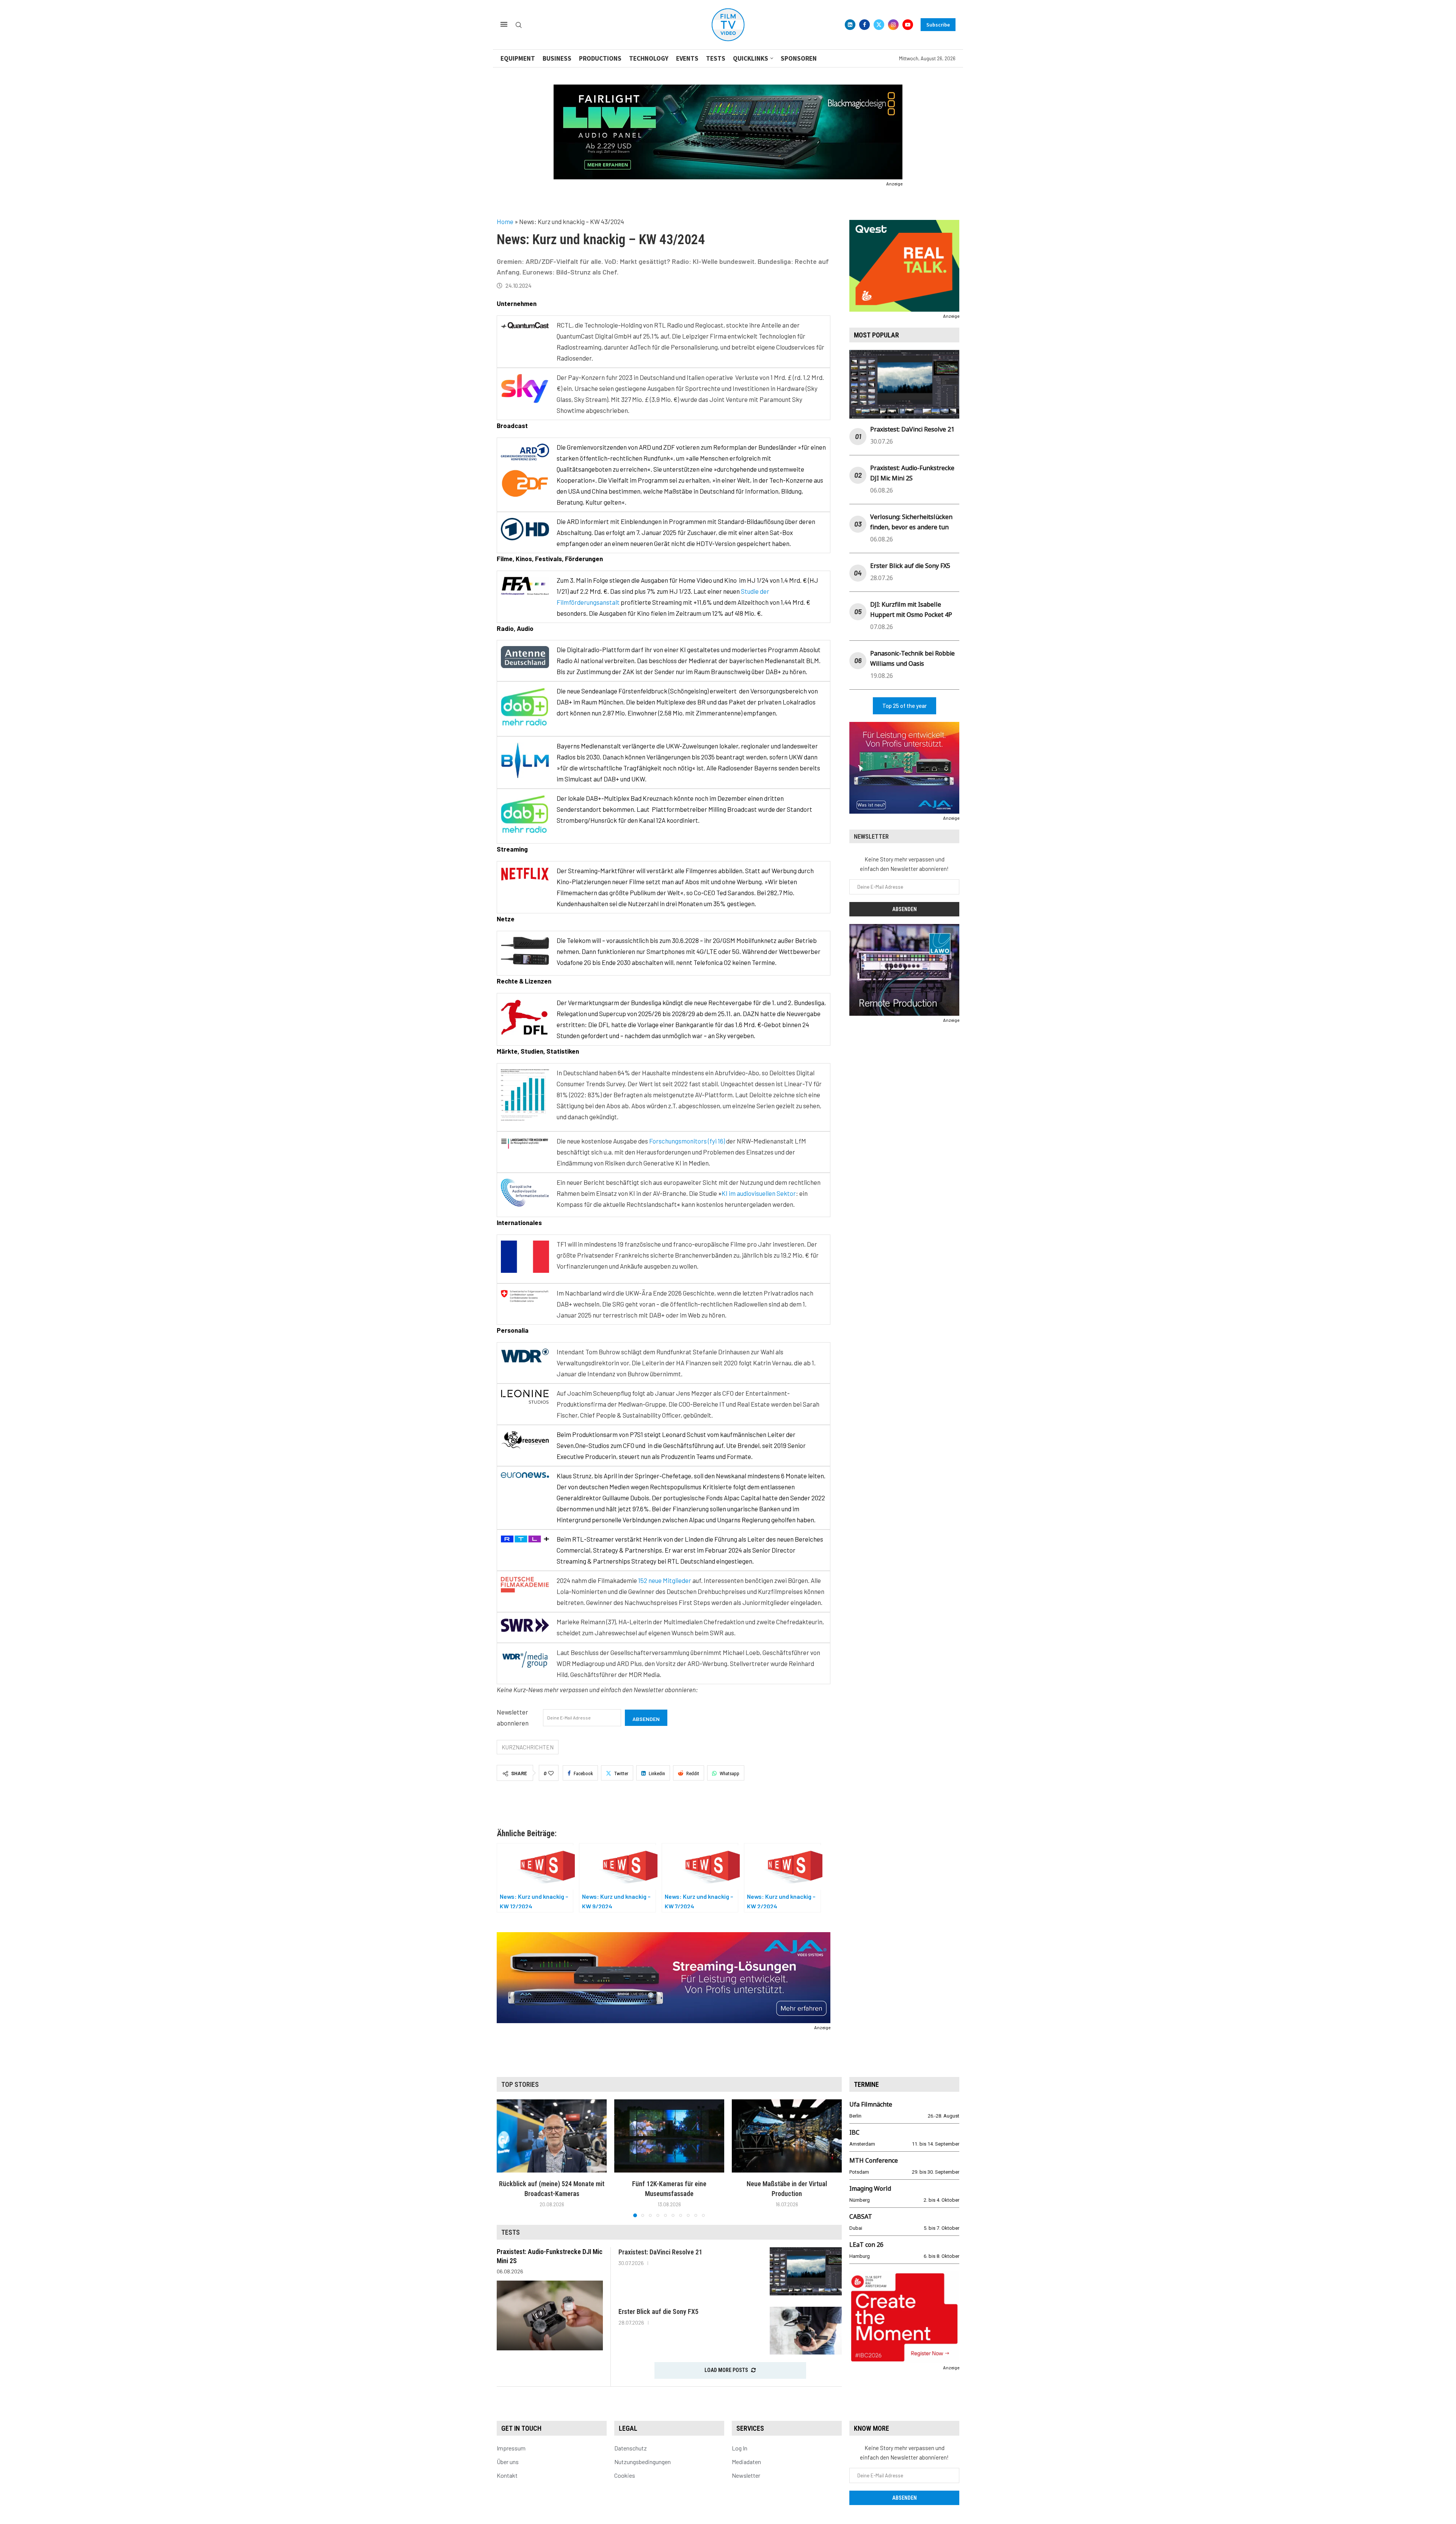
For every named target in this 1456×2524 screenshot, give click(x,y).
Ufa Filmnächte (871, 2104)
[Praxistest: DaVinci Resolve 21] (806, 2271)
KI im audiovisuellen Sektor (759, 1193)
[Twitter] (879, 25)
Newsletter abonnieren (513, 1717)
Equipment (518, 58)
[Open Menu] (504, 24)
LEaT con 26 (866, 2245)
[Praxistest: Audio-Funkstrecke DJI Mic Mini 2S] (550, 2315)
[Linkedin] (850, 25)
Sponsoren (799, 58)
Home (505, 221)
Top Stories (520, 2084)
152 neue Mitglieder (665, 1580)
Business (557, 58)
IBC (854, 2132)
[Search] (519, 25)
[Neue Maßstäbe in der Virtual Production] (787, 2136)
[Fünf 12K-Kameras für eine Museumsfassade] (669, 2136)
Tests (716, 58)
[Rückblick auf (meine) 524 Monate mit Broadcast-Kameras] (552, 2136)
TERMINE (866, 2084)
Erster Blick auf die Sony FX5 (910, 566)
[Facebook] (864, 25)
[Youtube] (908, 25)
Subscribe (938, 25)
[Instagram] (893, 25)
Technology (649, 58)
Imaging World (870, 2188)
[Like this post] (551, 1773)
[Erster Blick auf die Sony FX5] (806, 2331)
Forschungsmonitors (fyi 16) (687, 1141)
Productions (600, 58)
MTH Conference (874, 2160)
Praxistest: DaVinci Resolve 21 (912, 429)
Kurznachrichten (528, 1747)
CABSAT (861, 2217)
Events (687, 58)
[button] (507, 2158)
